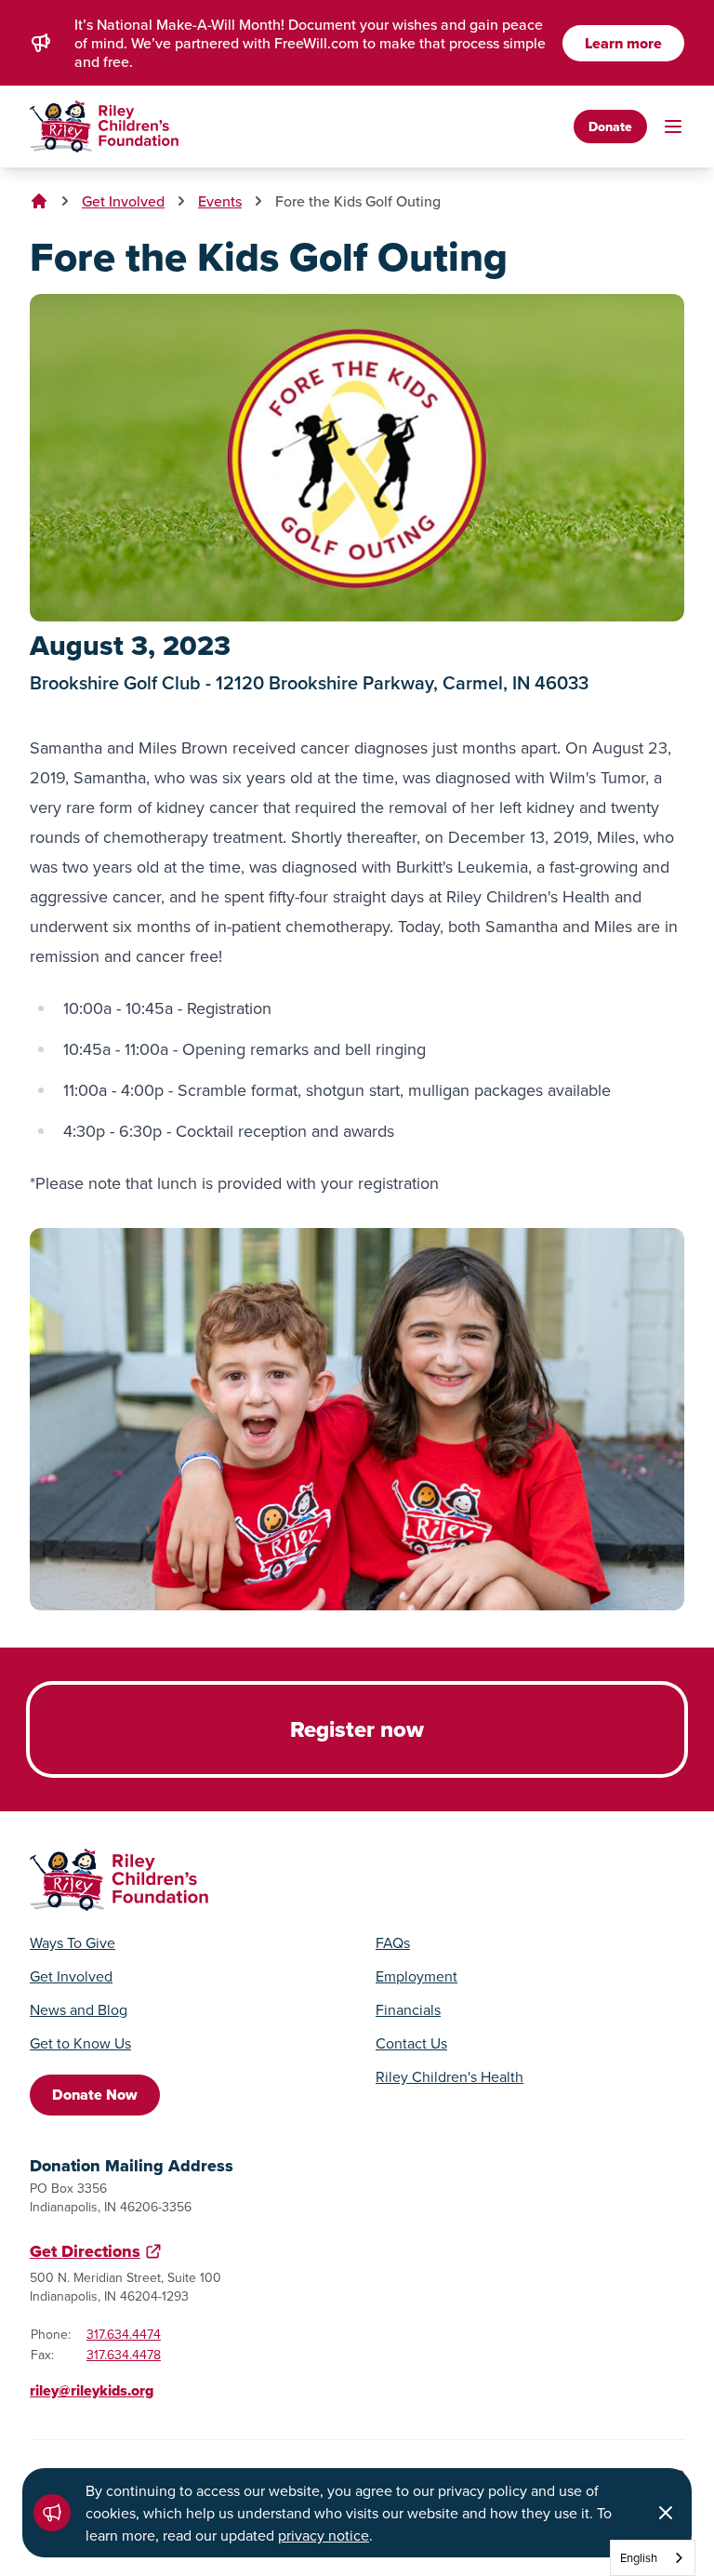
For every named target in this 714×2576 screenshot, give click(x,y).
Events (220, 201)
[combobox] (653, 2558)
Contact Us (411, 2043)
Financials (408, 2009)
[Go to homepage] (104, 127)
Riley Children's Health (450, 2076)
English (639, 2557)
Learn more (623, 43)
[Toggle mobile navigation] (673, 127)
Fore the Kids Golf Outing (358, 201)
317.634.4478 (124, 2355)
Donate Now (95, 2095)
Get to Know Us (80, 2043)
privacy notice (324, 2535)
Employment (416, 1976)
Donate (610, 127)
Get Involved (123, 201)
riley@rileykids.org (92, 2390)
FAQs (393, 1942)
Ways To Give (73, 1942)
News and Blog (79, 2009)
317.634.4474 (124, 2334)
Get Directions (85, 2251)
